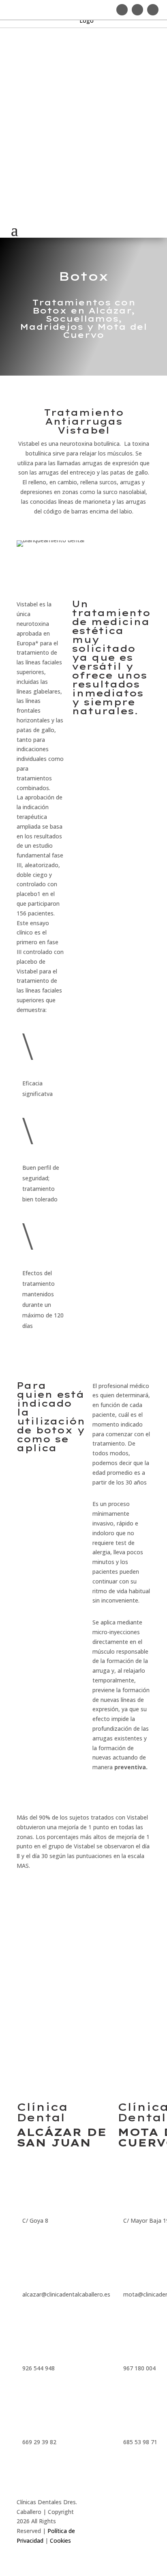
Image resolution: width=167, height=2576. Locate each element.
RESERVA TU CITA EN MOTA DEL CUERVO (42, 2016)
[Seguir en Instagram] (122, 10)
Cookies (60, 2541)
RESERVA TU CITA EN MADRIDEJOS (110, 1954)
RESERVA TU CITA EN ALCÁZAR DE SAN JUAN (43, 1915)
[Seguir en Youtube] (153, 10)
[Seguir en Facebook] (137, 10)
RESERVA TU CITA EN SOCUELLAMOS (115, 1894)
